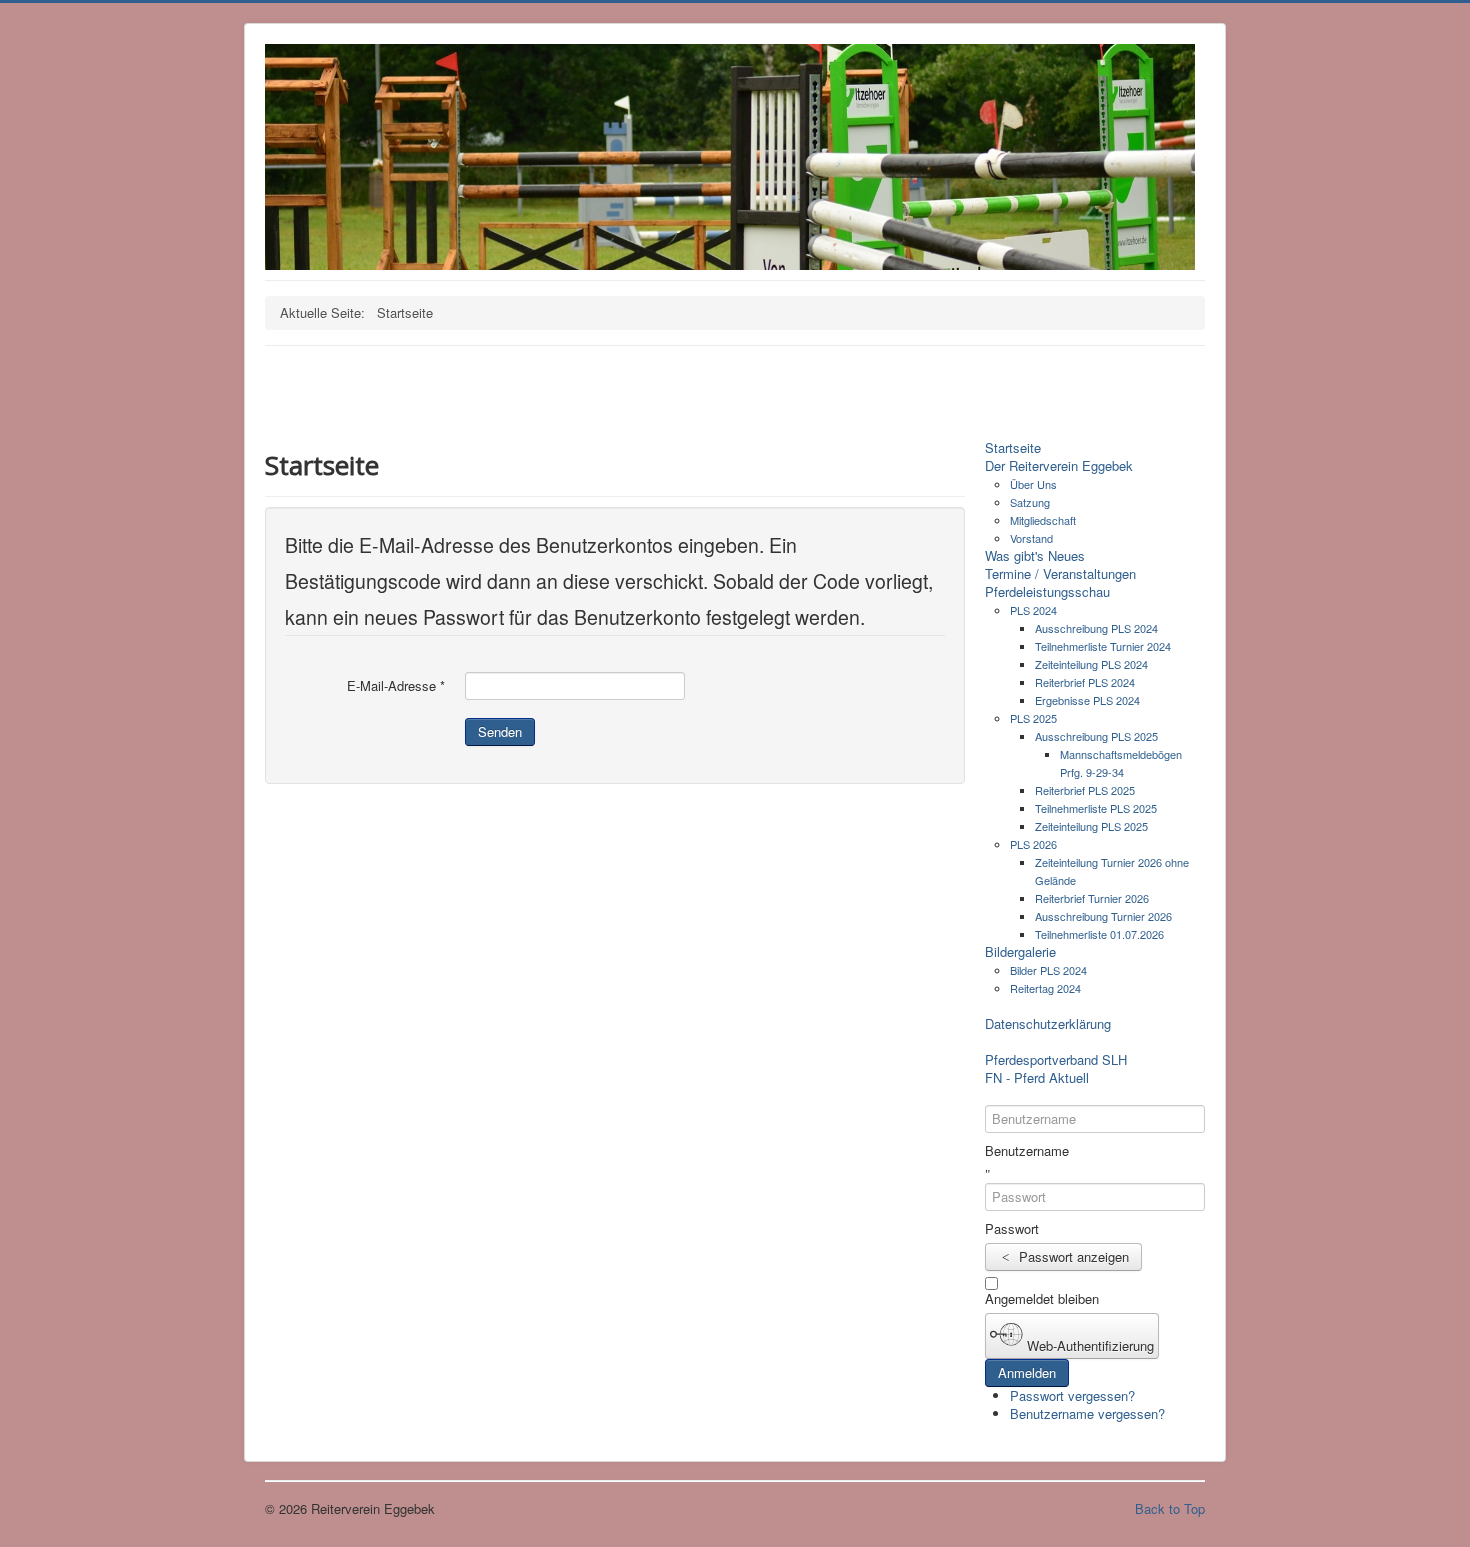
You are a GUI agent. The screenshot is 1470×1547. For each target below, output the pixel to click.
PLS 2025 (1033, 718)
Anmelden (1027, 1372)
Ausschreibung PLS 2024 (1096, 628)
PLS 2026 (1033, 844)
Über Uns (1033, 484)
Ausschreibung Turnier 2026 (1103, 916)
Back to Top (1170, 1508)
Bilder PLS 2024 (1048, 970)
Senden (500, 731)
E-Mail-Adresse (396, 686)
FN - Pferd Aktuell (1037, 1078)
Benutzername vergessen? (1087, 1413)
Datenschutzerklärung (1048, 1024)
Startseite (1013, 448)
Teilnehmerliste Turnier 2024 (1103, 646)
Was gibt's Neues (1035, 556)
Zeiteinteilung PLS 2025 (1091, 826)
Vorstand (1031, 538)
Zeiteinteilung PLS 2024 (1091, 664)
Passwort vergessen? (1072, 1395)
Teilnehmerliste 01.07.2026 (1099, 934)
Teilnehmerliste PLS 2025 (1096, 808)
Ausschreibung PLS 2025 (1096, 736)
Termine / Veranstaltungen (1060, 574)
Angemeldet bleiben (1042, 1299)
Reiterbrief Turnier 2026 (1092, 898)
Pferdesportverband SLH (1056, 1060)
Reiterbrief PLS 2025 (1085, 790)
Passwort (1012, 1229)
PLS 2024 (1033, 610)
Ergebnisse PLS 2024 (1087, 700)
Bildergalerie (1020, 952)
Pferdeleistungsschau (1047, 592)
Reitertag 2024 (1045, 988)
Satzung (1030, 502)
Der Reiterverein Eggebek (1059, 466)
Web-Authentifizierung (1088, 1344)
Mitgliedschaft (1043, 520)
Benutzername (1027, 1151)
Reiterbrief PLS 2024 (1085, 682)
